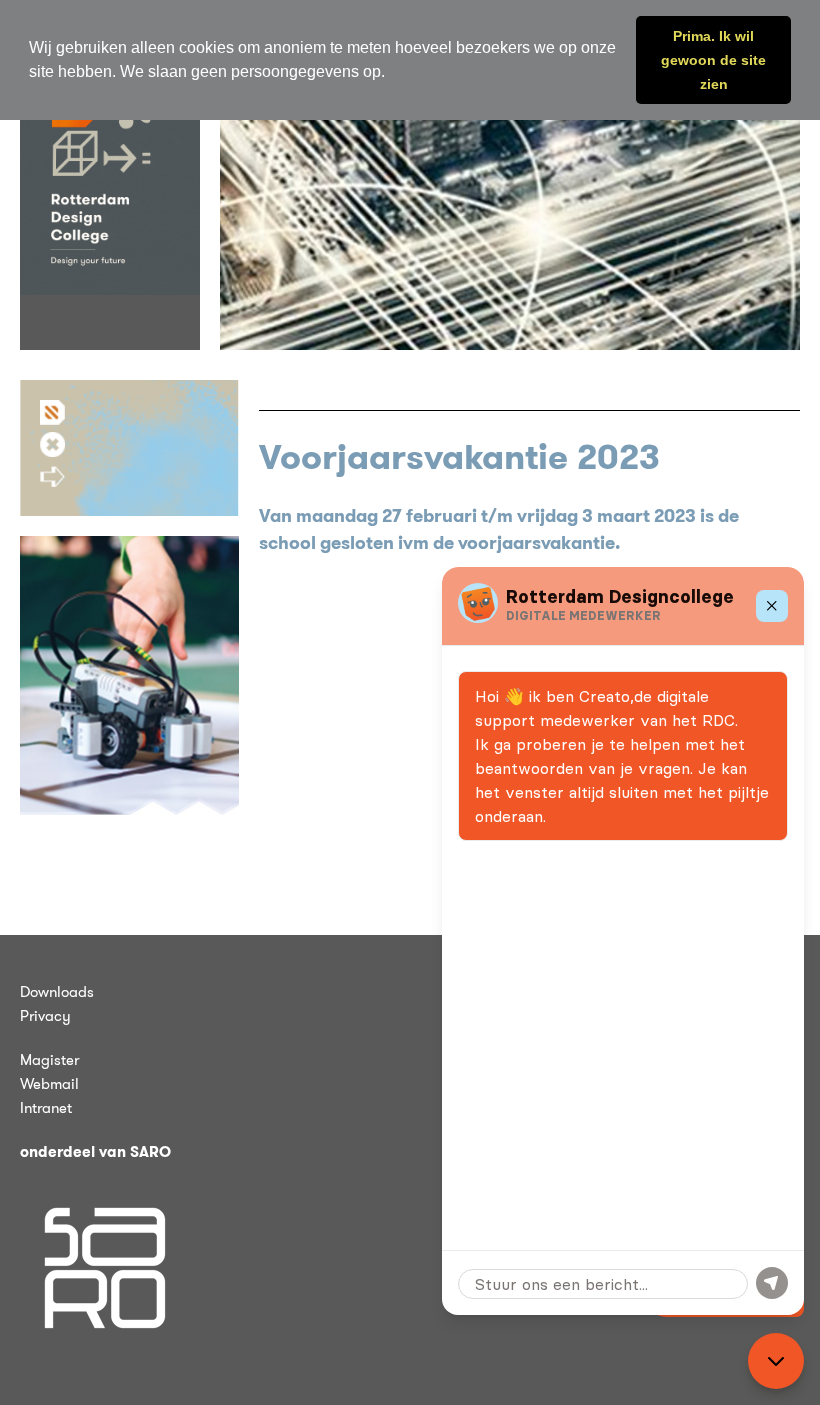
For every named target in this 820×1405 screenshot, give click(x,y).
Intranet (46, 1108)
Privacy (45, 1016)
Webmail (49, 1084)
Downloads (57, 992)
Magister (49, 1060)
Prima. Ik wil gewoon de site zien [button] (713, 60)
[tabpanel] (510, 200)
